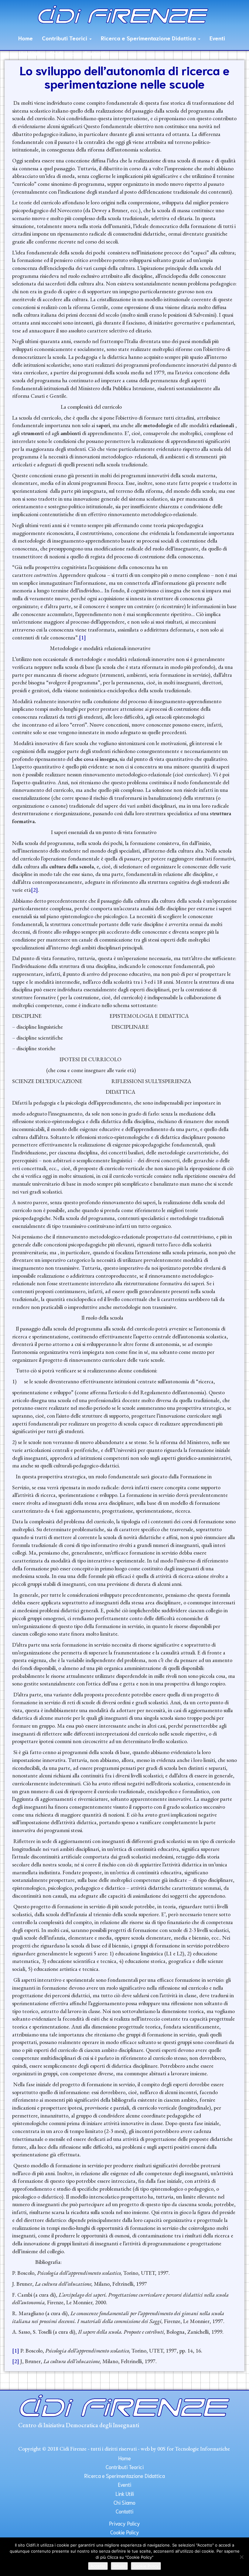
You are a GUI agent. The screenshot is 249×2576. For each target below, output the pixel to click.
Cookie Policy (125, 2532)
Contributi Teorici (65, 38)
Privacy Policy (124, 2523)
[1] (82, 637)
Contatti (94, 53)
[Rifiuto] (241, 2557)
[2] (34, 890)
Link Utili (29, 53)
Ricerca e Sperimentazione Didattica (149, 38)
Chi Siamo (62, 53)
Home (26, 38)
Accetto (98, 2566)
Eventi (217, 38)
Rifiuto (119, 2566)
